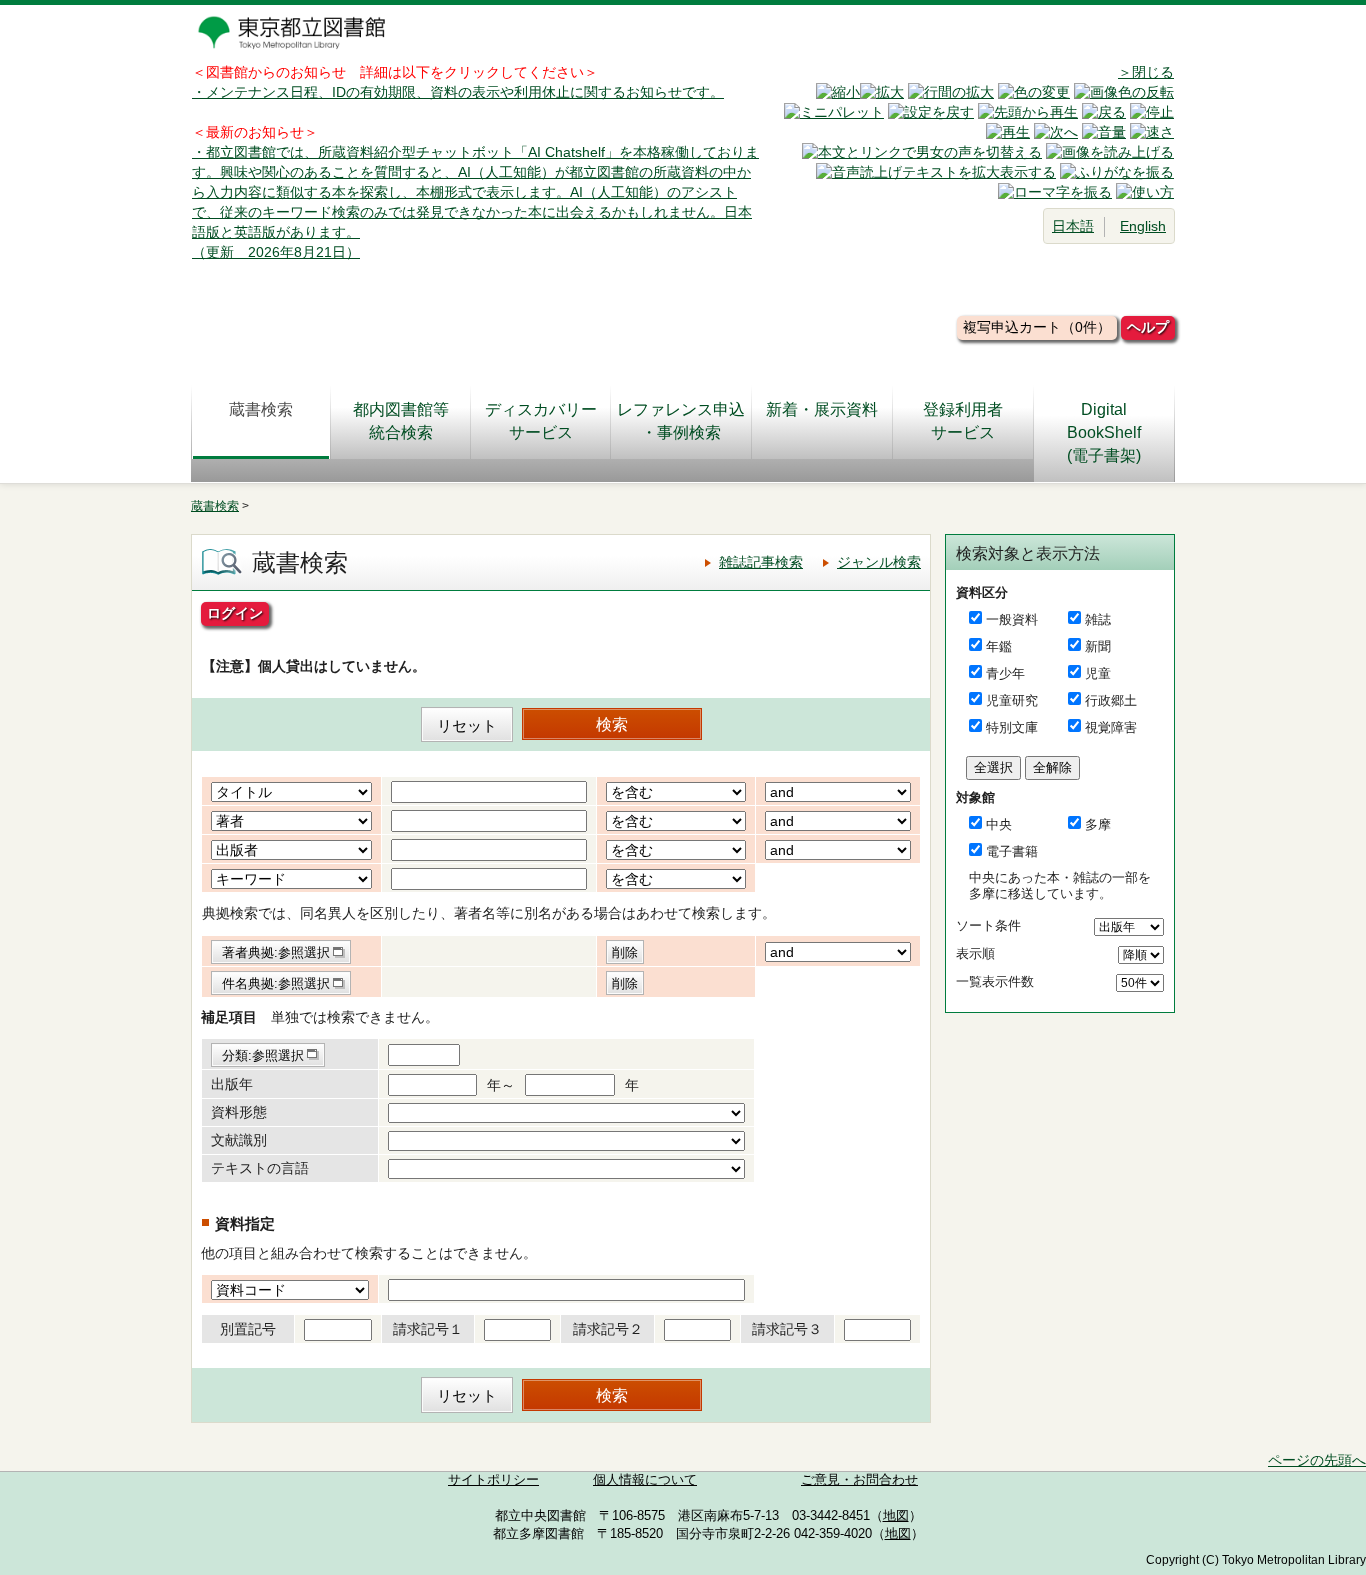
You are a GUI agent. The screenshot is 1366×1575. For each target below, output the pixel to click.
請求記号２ (608, 1329)
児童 (1098, 673)
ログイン (235, 613)
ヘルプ (1148, 327)
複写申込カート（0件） (1037, 327)
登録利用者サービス (963, 421)
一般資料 (1012, 619)
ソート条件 (988, 925)
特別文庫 (1012, 727)
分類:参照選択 (263, 1055)
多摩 (1098, 824)
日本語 (1073, 226)
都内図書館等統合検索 (401, 421)
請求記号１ (428, 1329)
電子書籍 (1012, 851)
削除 (625, 952)
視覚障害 (1111, 727)
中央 (999, 824)
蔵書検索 (261, 409)
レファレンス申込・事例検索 (681, 421)
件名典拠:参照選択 (276, 983)
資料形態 (239, 1112)
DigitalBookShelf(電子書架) (1104, 432)
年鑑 (999, 646)
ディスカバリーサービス (541, 421)
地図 (896, 1516)
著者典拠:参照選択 (276, 952)
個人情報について (645, 1480)
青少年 (1005, 673)
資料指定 (245, 1223)
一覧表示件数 (995, 981)
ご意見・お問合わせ (859, 1480)
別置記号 (248, 1329)
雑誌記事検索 (761, 562)
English (1143, 226)
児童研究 (1012, 700)
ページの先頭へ (1317, 1460)
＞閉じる (1146, 72)
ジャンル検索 (879, 562)
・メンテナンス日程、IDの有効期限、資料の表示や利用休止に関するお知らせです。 (458, 92)
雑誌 (1098, 619)
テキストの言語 (260, 1168)
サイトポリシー (493, 1480)
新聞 (1098, 646)
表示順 (975, 953)
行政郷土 (1111, 700)
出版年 (232, 1084)
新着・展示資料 (822, 409)
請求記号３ (787, 1329)
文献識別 (239, 1140)
